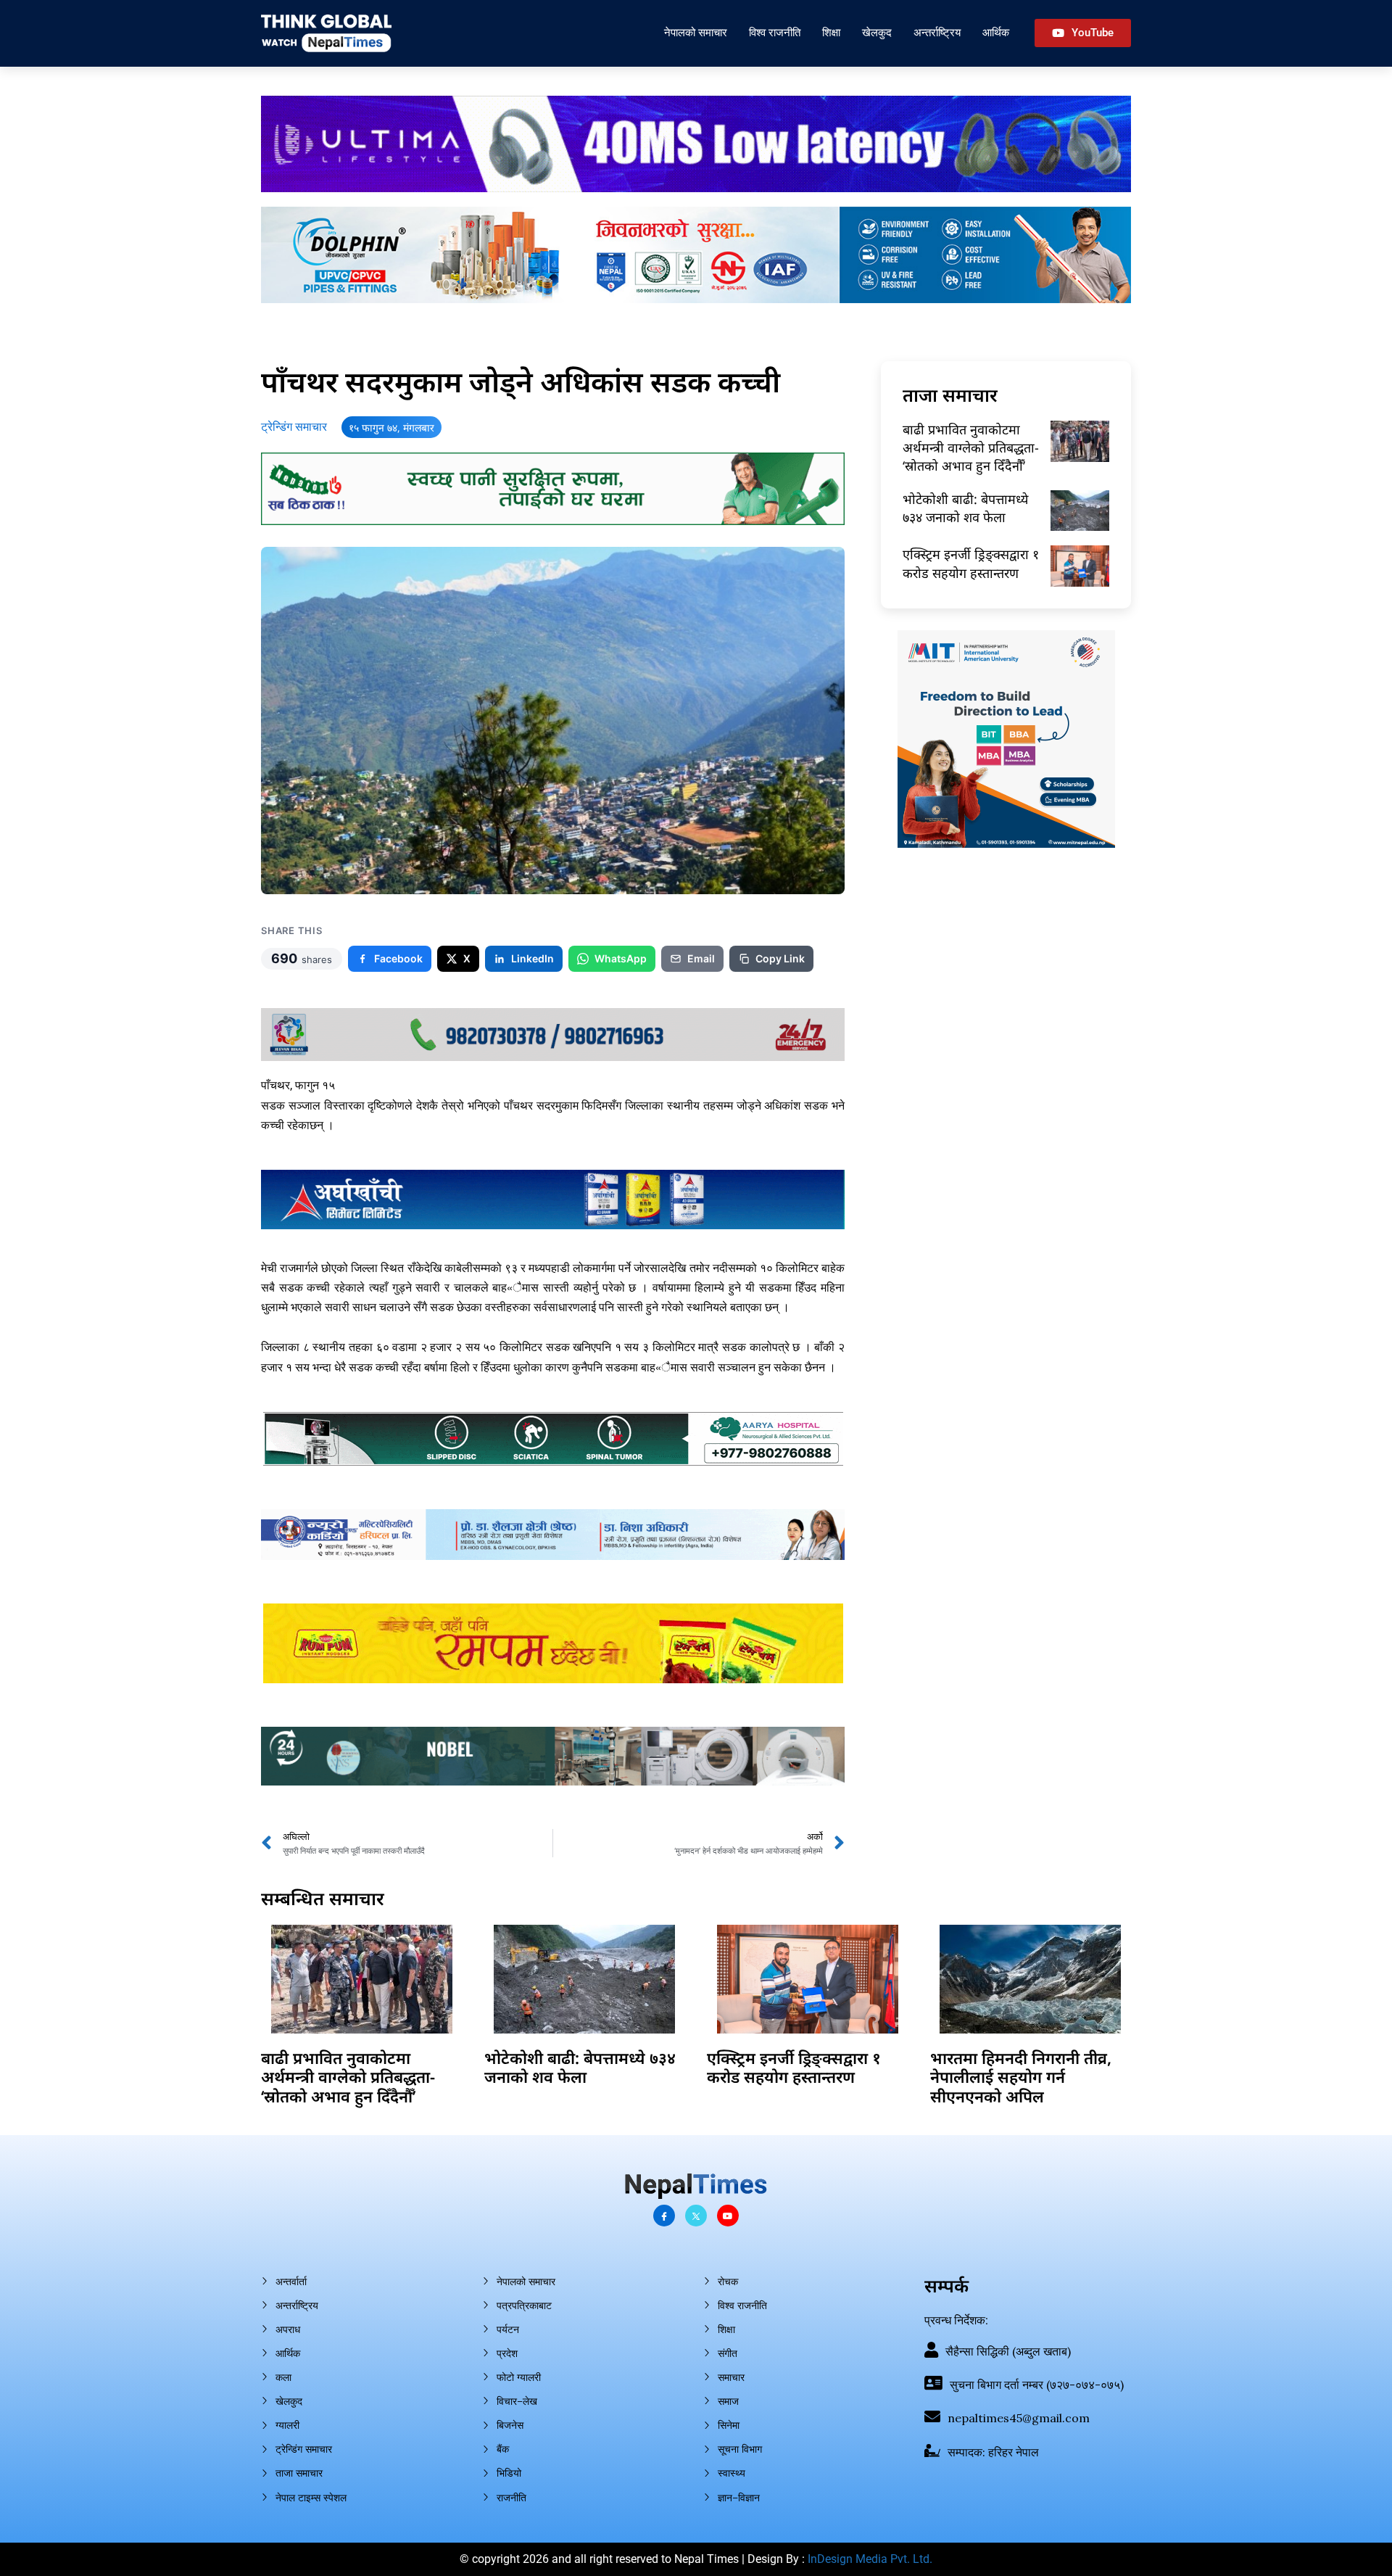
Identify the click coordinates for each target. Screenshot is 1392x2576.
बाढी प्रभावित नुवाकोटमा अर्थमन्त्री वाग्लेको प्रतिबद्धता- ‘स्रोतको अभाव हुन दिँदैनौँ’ (971, 447)
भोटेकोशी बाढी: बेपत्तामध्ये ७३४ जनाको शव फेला (965, 508)
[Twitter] (696, 2216)
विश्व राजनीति (775, 32)
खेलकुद (877, 32)
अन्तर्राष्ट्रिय (937, 32)
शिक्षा (831, 32)
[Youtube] (728, 2216)
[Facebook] (664, 2216)
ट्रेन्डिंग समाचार (294, 427)
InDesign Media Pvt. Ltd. (870, 2559)
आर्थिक (996, 32)
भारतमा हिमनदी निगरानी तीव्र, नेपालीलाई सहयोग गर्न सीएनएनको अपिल (1021, 2077)
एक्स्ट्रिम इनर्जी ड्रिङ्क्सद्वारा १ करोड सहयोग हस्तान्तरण (971, 563)
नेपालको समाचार (696, 32)
